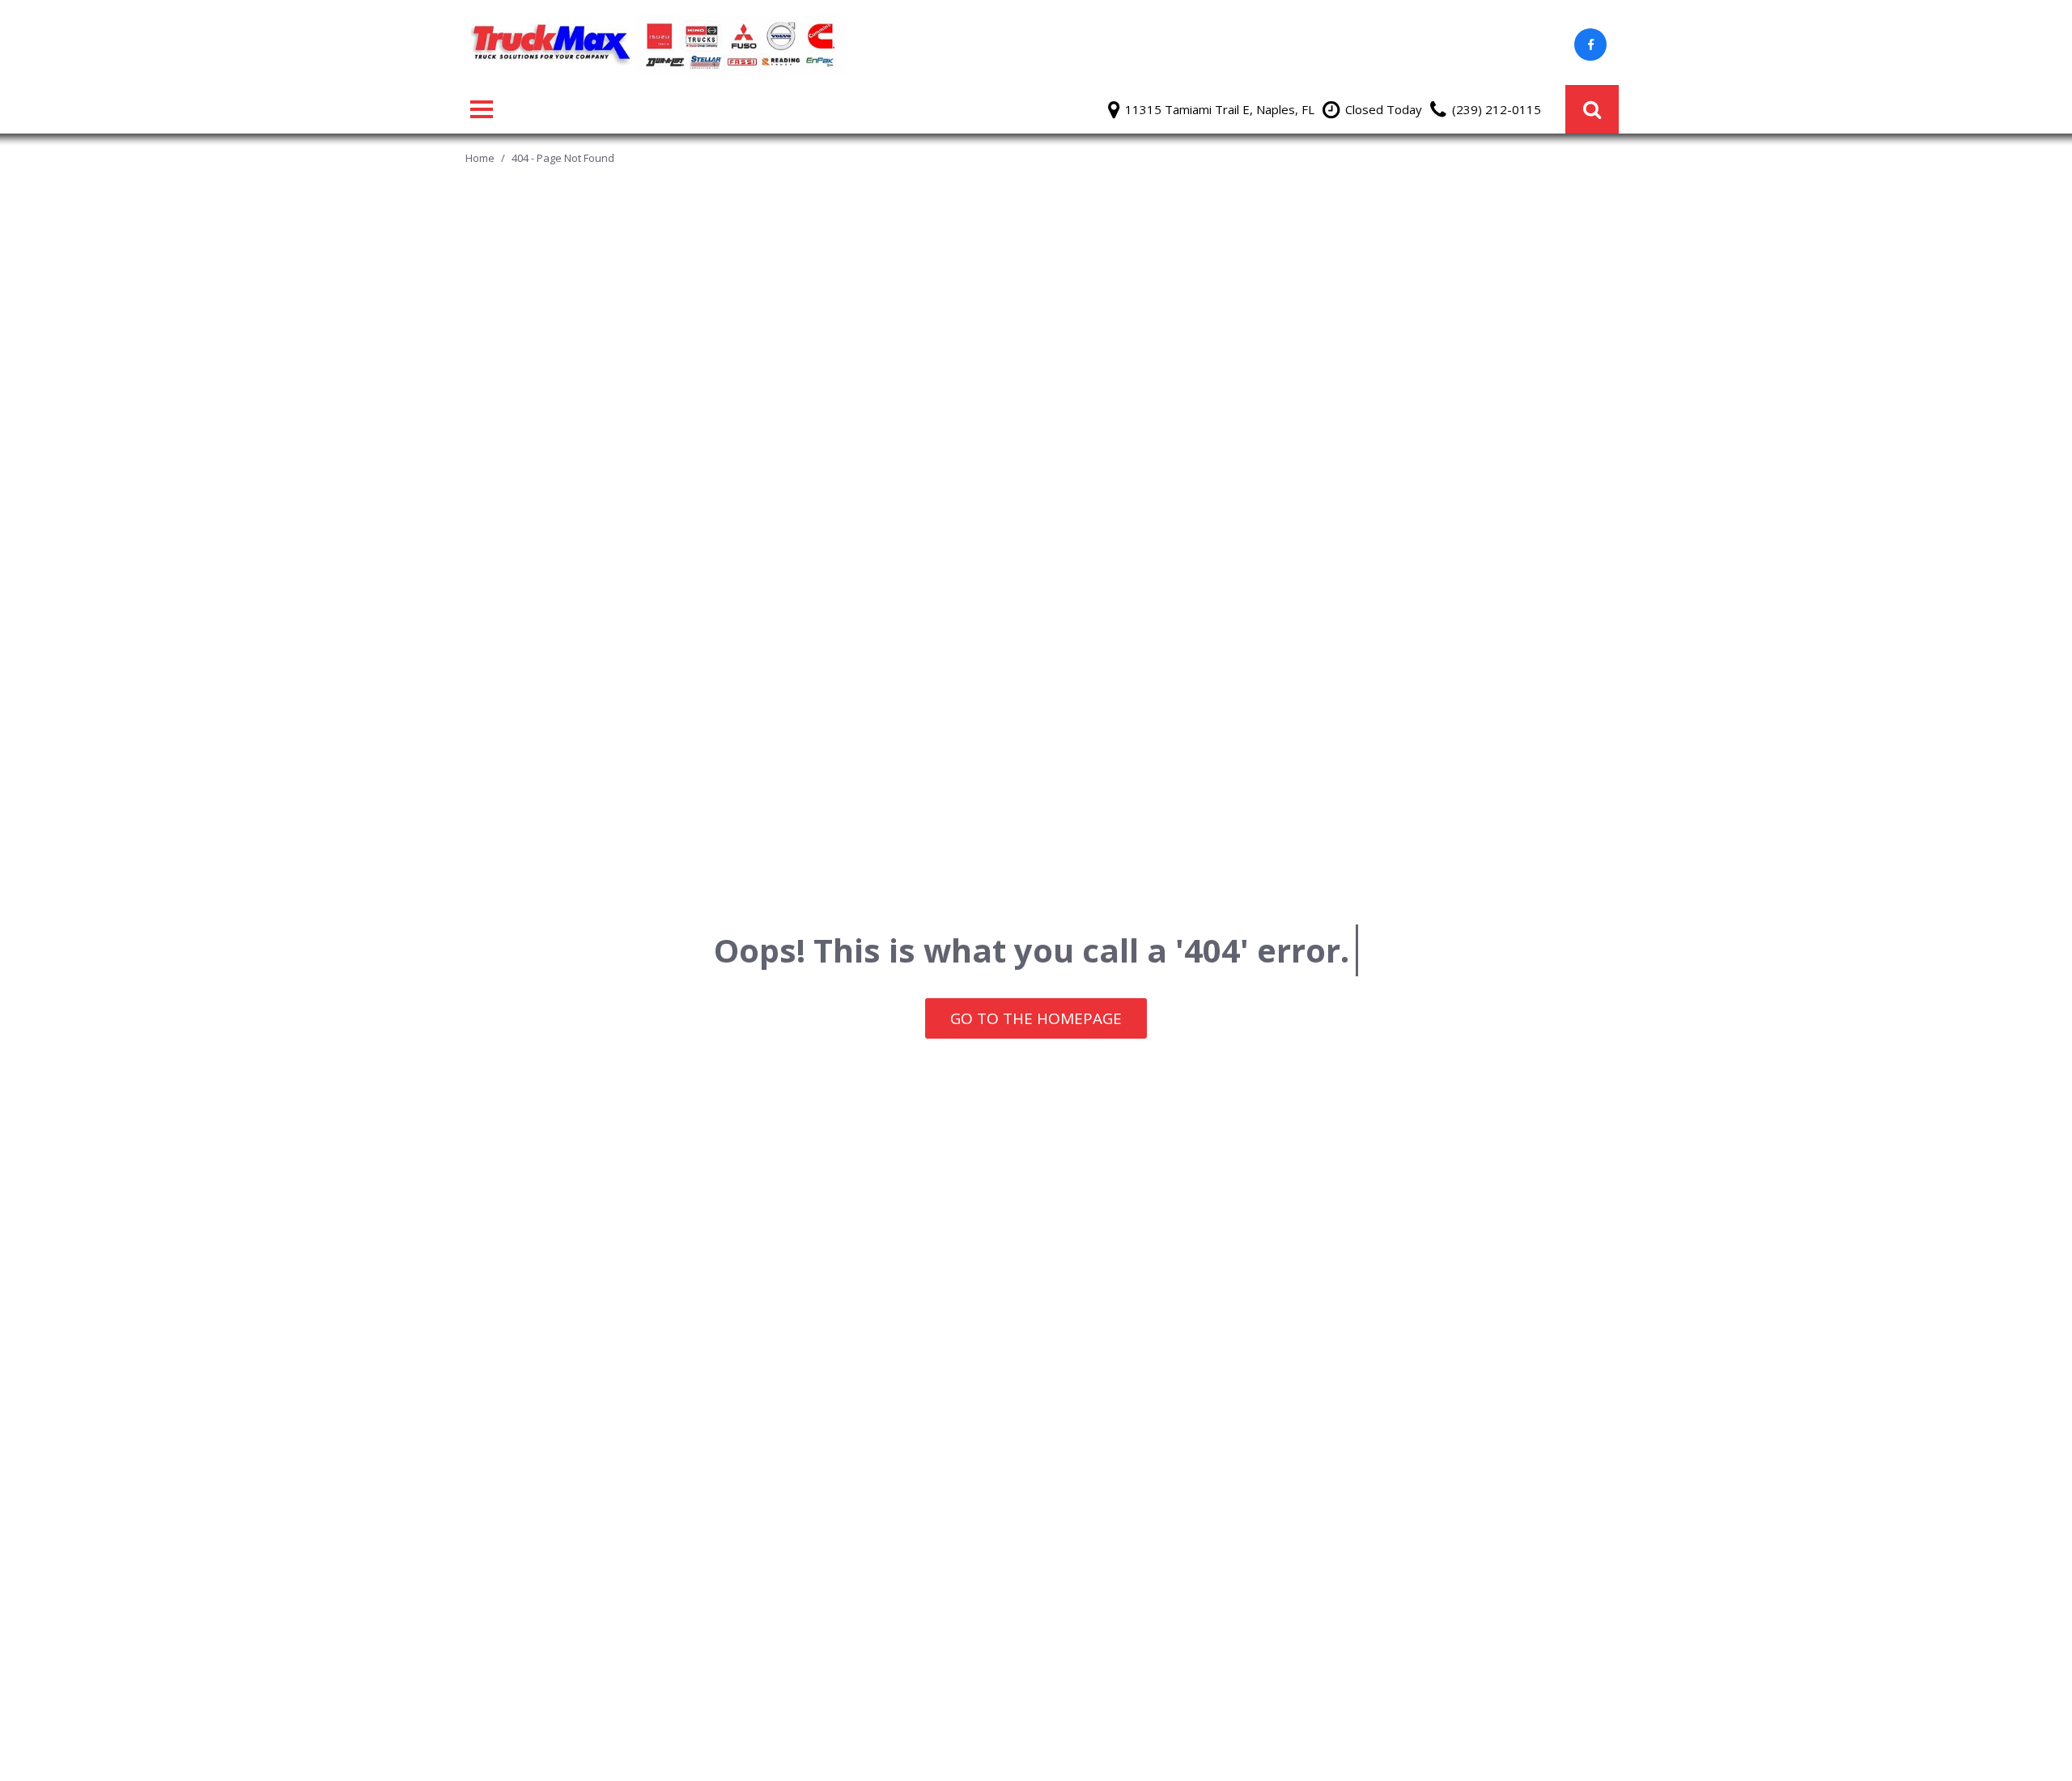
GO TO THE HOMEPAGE (1036, 1018)
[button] (1592, 109)
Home (481, 158)
